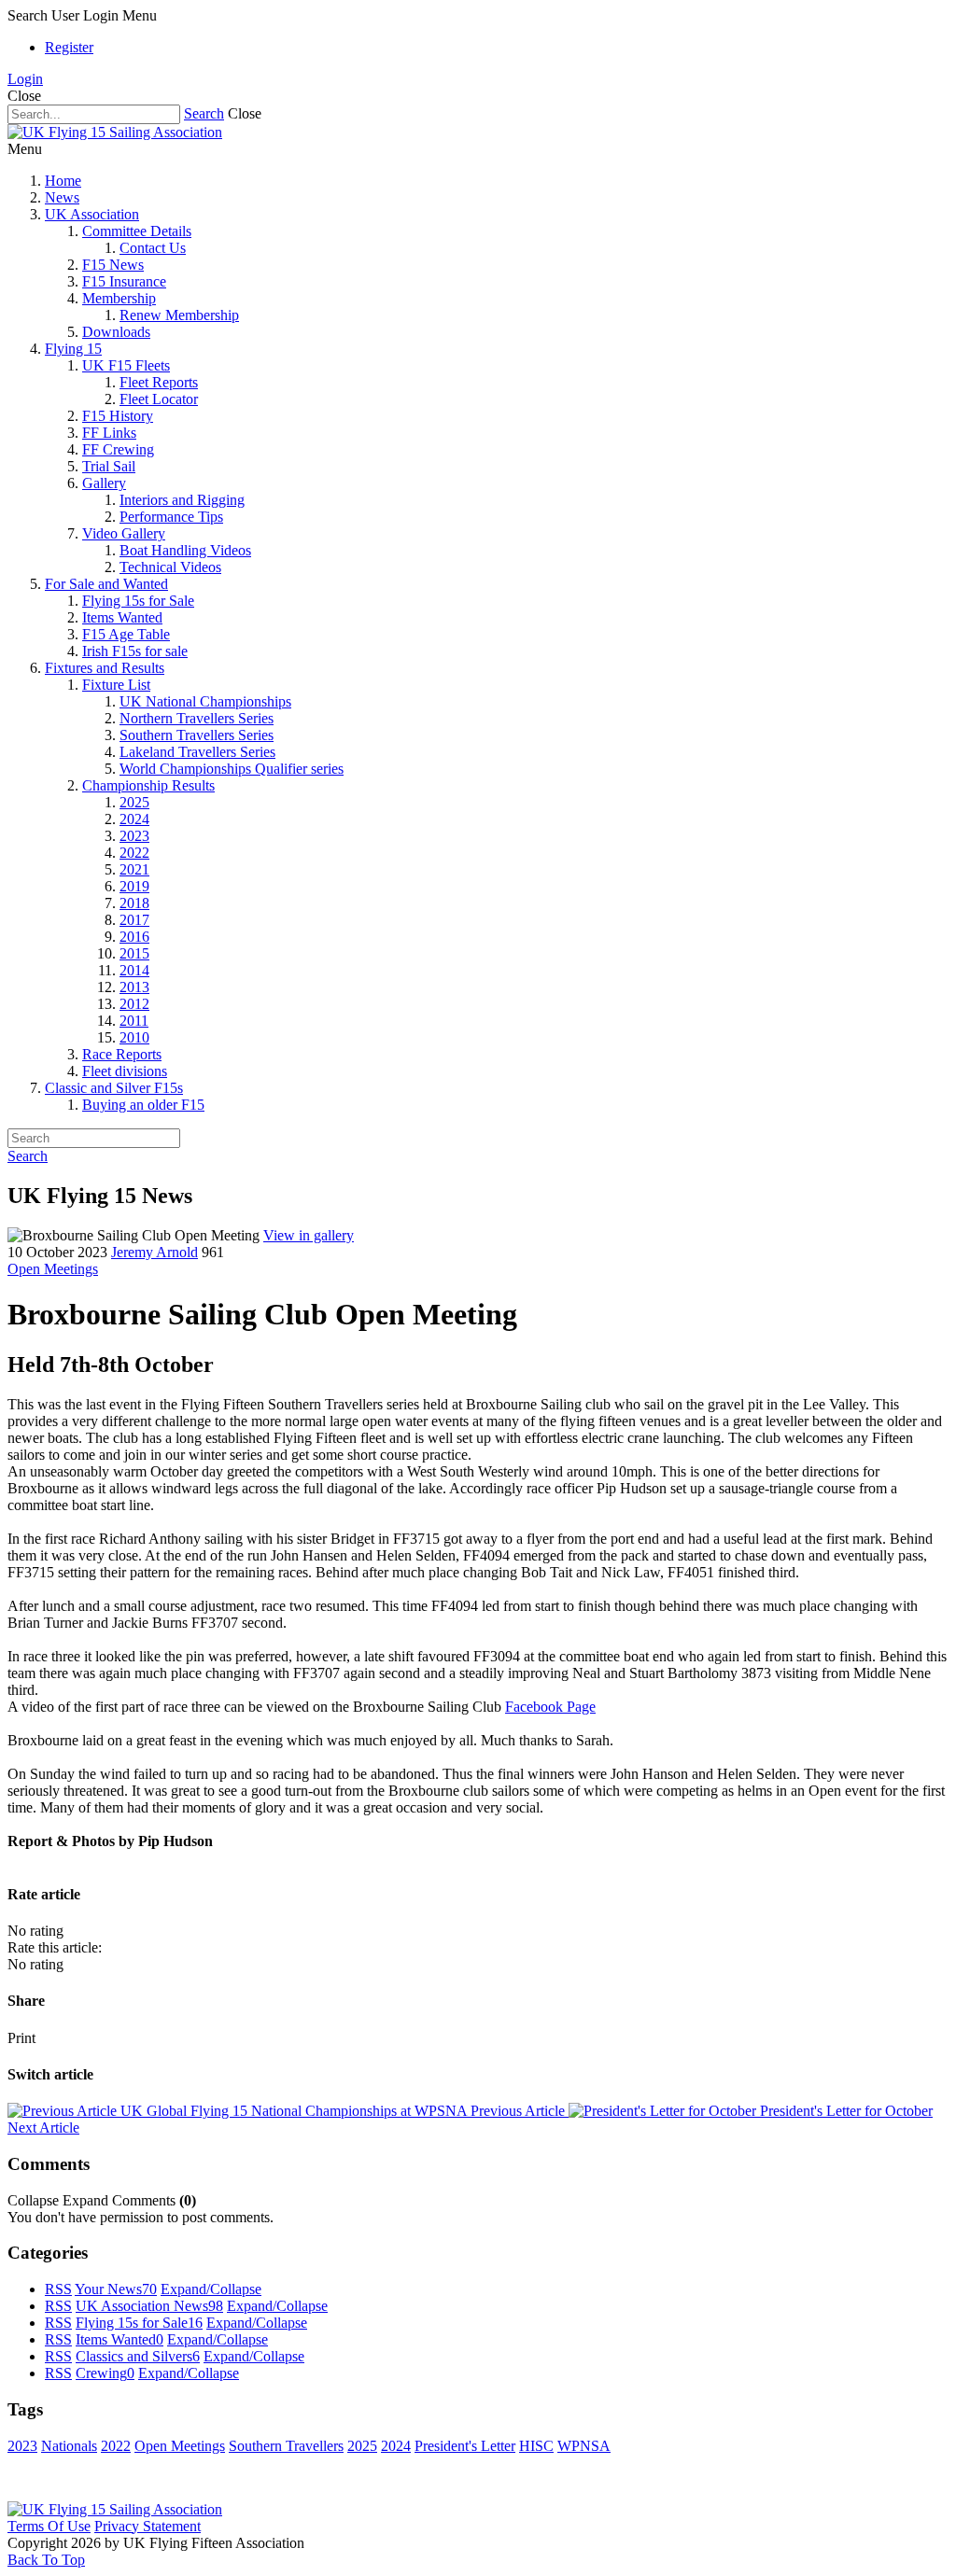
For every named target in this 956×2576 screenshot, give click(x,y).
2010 (134, 1037)
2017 (134, 920)
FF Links (109, 433)
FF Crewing (118, 449)
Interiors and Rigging (182, 500)
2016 (134, 937)
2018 (134, 903)
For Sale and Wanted (106, 584)
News (62, 197)
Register (69, 47)
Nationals (69, 2446)
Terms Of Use (49, 2526)
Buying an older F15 (143, 1105)
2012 (134, 1004)
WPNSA (584, 2446)
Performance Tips (171, 517)
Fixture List (116, 685)
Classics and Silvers (138, 2356)
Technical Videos (170, 567)
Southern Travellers (286, 2446)
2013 (134, 987)
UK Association (92, 214)
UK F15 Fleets (126, 365)
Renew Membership (179, 315)
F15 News (113, 265)
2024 (134, 819)
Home (63, 181)
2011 (134, 1021)
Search (204, 113)
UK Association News (149, 2306)
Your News (116, 2289)
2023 (134, 836)
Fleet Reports (159, 382)
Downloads (116, 332)
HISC (536, 2446)
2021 (134, 869)
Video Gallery (124, 533)
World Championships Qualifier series (232, 769)
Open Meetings (53, 1269)
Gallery (104, 483)
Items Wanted (122, 617)
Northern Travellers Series (197, 718)
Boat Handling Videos (185, 550)
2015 (134, 953)
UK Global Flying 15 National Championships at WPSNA (341, 2111)
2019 (134, 886)
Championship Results (148, 785)
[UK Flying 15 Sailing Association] (115, 132)
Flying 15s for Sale (138, 601)
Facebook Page (550, 1707)
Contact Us (153, 248)
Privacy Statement (148, 2526)
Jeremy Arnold (155, 1252)
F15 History (118, 416)
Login (25, 79)
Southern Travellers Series (197, 735)
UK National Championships (205, 701)
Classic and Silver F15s (114, 1088)
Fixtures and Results (105, 668)
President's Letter (465, 2446)
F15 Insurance (124, 281)
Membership (119, 298)
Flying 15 (73, 349)
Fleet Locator (159, 399)
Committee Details (137, 231)
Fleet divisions (125, 1071)
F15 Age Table (126, 634)
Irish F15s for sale (135, 651)
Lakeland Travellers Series (197, 752)
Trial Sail (109, 466)
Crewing (105, 2373)
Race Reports (122, 1054)
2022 (134, 853)
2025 (134, 802)
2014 (134, 970)
